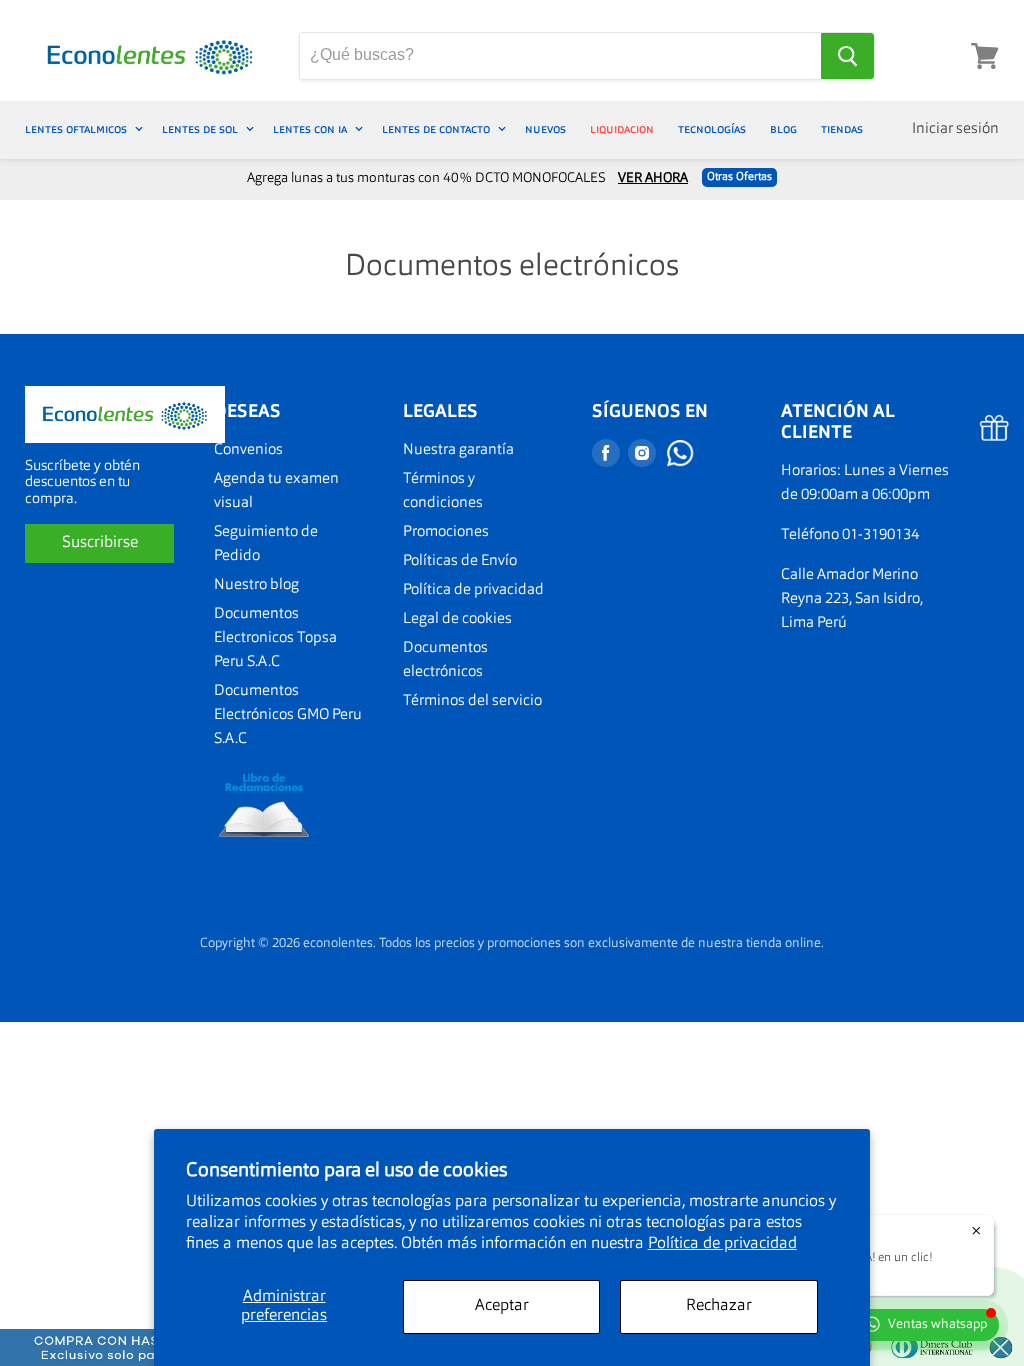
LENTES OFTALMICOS (77, 129)
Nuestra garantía (458, 450)
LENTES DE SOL (201, 129)
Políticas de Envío (460, 561)
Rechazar (719, 1306)
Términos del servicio (472, 701)
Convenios (248, 450)
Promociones (446, 532)
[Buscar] (847, 56)
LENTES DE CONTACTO (437, 129)
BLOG (783, 129)
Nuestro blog (256, 585)
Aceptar (502, 1306)
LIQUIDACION (622, 129)
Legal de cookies (457, 619)
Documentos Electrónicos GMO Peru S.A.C (288, 715)
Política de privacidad (722, 1244)
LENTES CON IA (311, 129)
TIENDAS (842, 129)
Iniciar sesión (955, 129)
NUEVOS (545, 129)
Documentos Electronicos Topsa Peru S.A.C (275, 638)
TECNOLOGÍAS (712, 129)
